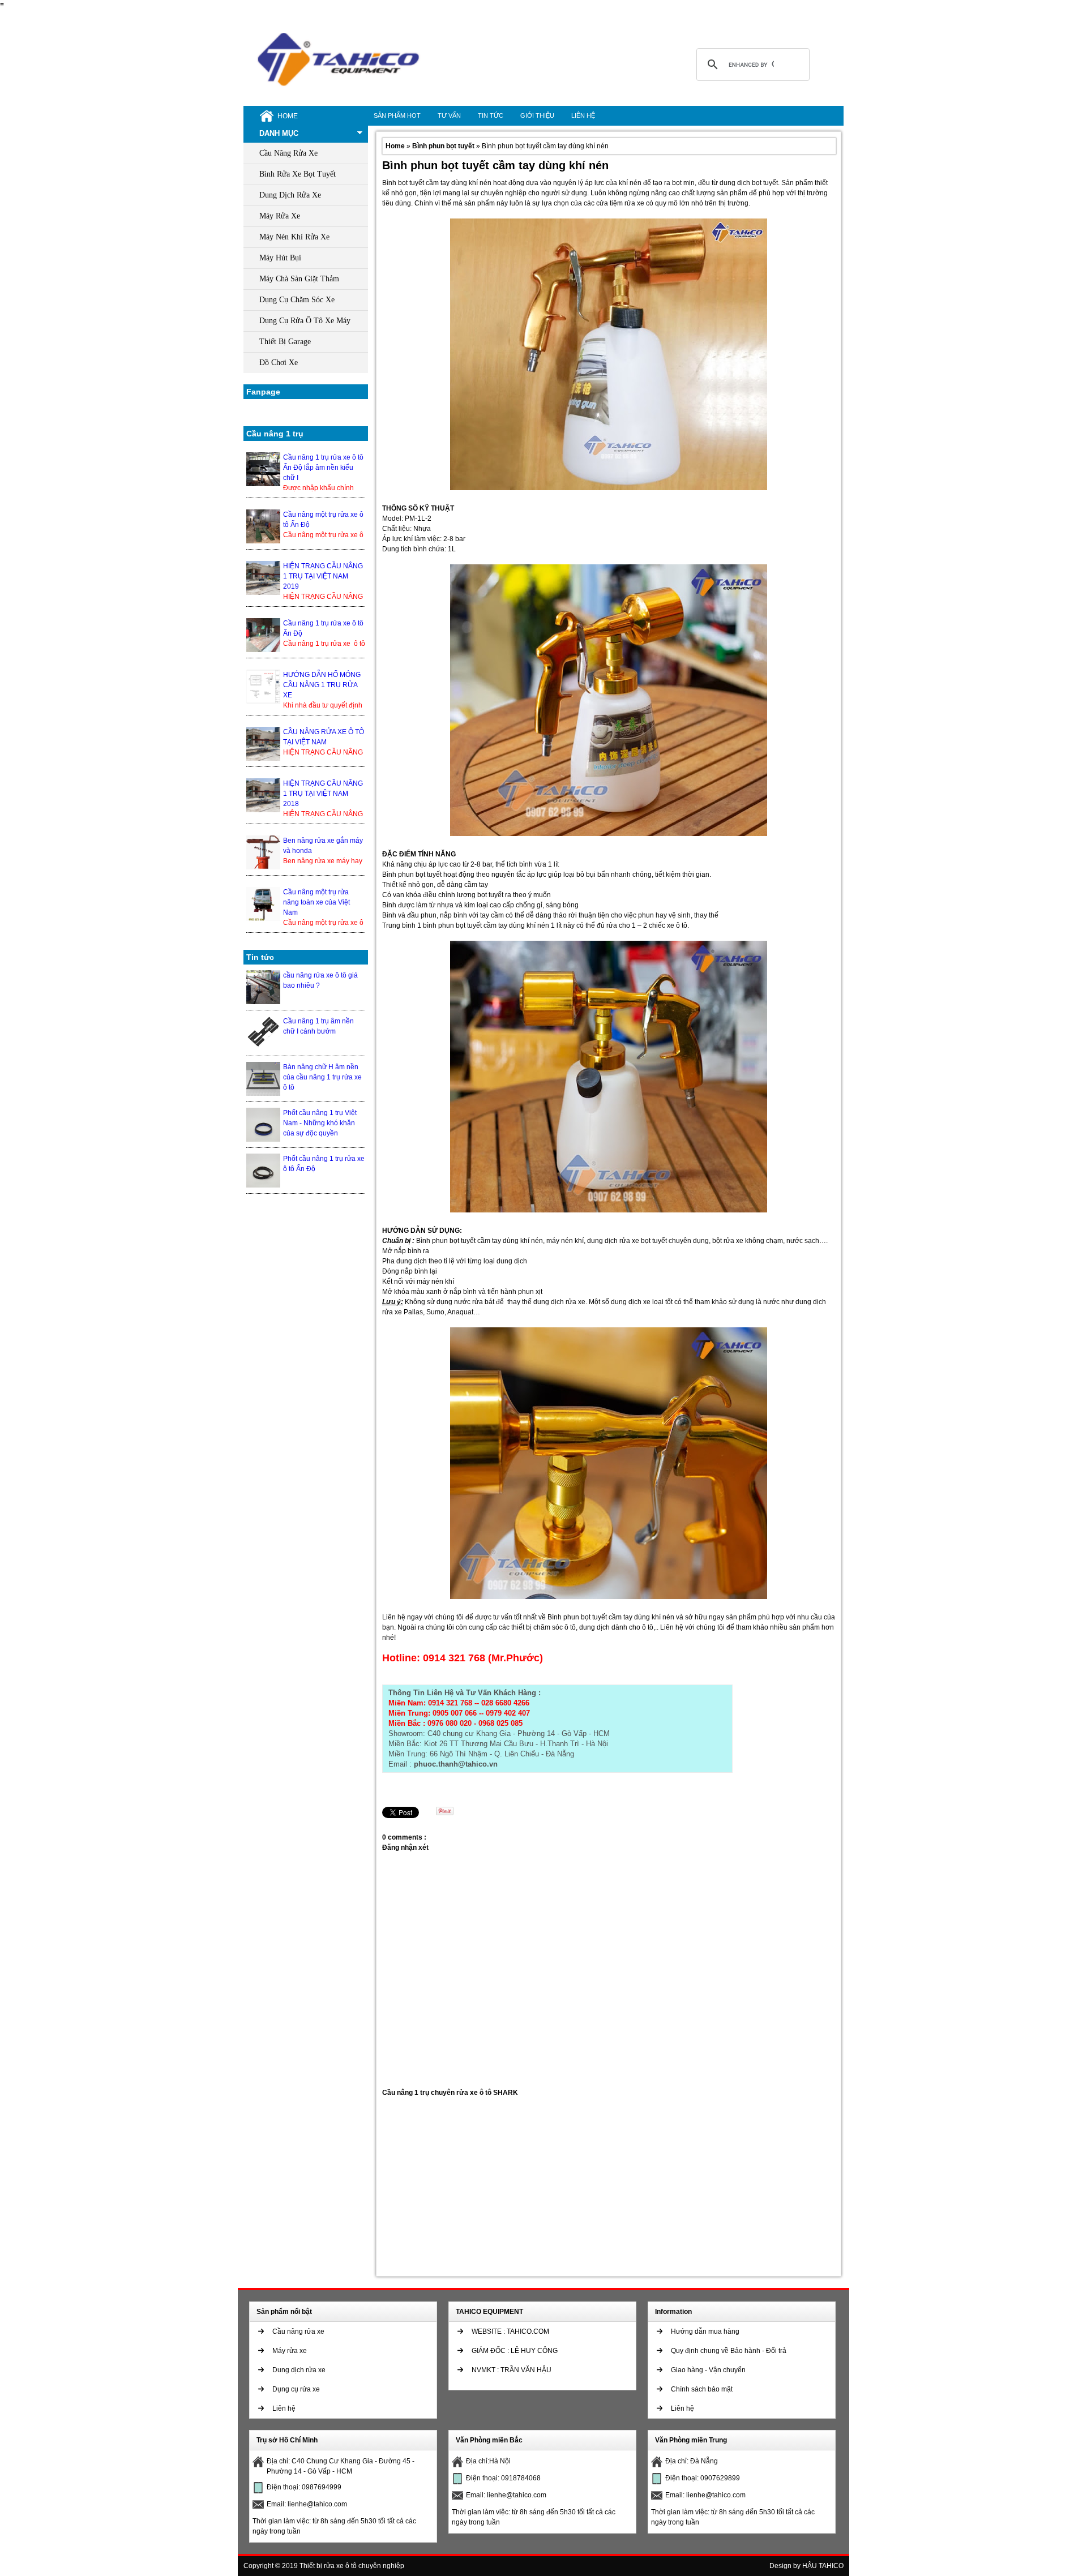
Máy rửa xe (290, 2351)
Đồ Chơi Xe (279, 363)
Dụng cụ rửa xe (296, 2389)
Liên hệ (583, 115)
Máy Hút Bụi (280, 258)
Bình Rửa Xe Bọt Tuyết (298, 174)
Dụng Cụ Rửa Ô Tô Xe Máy (305, 321)
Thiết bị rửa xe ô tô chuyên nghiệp (352, 2566)
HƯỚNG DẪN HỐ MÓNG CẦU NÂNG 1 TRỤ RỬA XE (322, 685)
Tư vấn (449, 115)
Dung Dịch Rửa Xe (290, 195)
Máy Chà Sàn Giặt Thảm (299, 279)
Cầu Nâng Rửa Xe (288, 153)
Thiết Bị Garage (285, 342)
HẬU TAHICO (823, 2566)
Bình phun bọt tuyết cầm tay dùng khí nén (495, 165)
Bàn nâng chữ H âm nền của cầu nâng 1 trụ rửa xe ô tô (322, 1077)
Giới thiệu (537, 115)
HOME (288, 116)
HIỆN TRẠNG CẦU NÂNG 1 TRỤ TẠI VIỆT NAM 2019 (323, 576)
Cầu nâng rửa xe (298, 2331)
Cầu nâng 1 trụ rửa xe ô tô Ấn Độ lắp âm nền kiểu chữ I (323, 468)
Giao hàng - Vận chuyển (708, 2370)
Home (396, 146)
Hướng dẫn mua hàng (705, 2331)
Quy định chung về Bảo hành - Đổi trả (729, 2351)
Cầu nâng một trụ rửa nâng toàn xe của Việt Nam (316, 902)
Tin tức (491, 115)
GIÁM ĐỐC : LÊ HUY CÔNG (515, 2351)
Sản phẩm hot (397, 115)
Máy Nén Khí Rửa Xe (294, 237)
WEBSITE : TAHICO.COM (510, 2331)
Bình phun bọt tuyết (444, 146)
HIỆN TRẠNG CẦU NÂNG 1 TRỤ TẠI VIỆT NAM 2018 (323, 794)
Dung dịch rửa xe (299, 2370)
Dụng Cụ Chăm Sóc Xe (297, 300)
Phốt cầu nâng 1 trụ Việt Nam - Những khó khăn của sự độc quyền (320, 1123)
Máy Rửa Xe (280, 216)
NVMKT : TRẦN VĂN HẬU (512, 2370)
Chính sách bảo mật (702, 2389)
